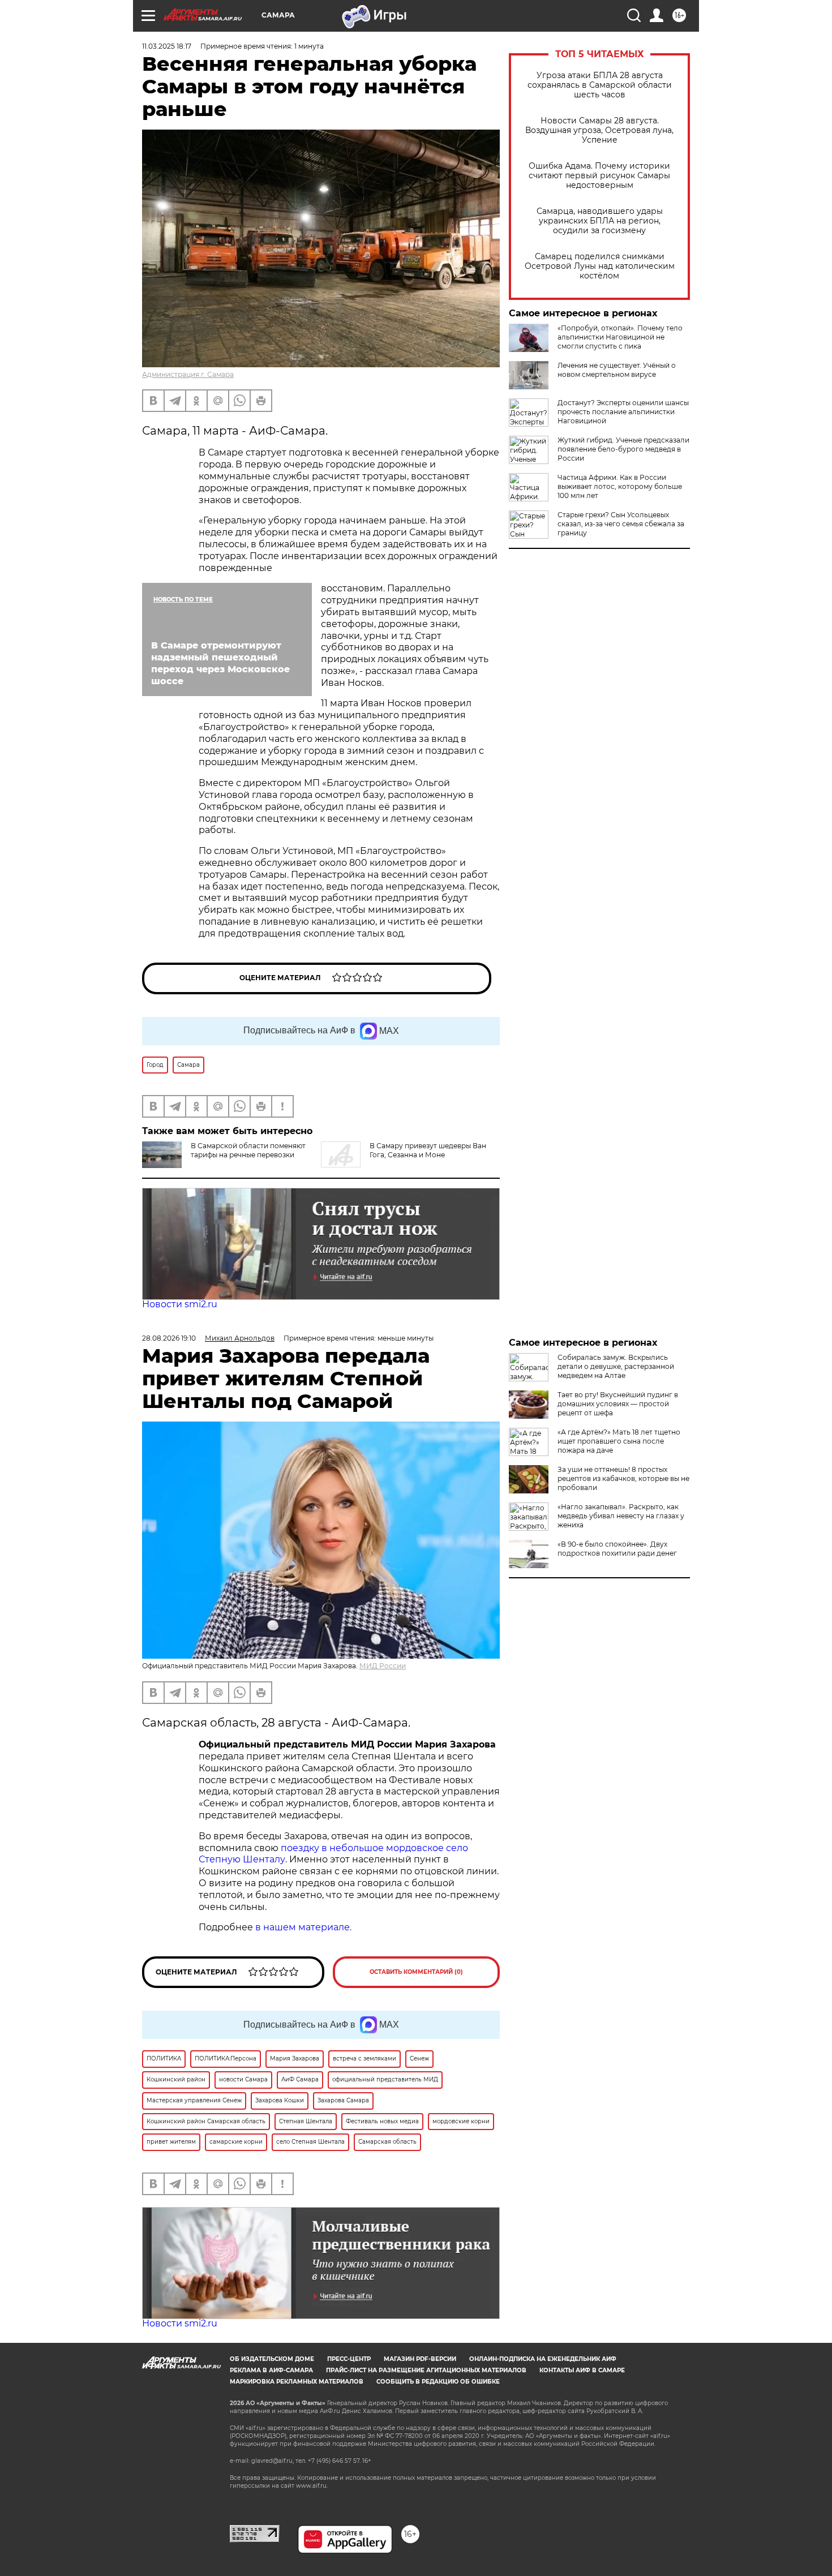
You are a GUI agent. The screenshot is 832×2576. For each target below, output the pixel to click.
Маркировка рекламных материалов (297, 2382)
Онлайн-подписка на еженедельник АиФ (543, 2359)
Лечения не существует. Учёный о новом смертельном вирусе (617, 370)
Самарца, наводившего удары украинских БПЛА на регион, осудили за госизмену (600, 221)
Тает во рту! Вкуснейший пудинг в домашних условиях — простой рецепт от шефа (618, 1404)
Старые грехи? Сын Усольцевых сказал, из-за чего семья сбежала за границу (621, 524)
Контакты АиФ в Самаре (582, 2370)
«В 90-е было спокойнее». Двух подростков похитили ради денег (617, 1549)
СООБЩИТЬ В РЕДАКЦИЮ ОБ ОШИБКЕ (438, 2382)
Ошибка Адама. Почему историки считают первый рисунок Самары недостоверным (599, 176)
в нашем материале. (303, 1927)
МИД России (383, 1666)
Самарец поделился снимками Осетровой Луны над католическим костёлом (600, 266)
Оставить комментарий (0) (416, 1972)
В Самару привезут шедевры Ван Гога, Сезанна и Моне (428, 1150)
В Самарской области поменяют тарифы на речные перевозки (248, 1150)
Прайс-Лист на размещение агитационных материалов (426, 2370)
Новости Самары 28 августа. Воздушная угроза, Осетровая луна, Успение (599, 130)
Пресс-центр (349, 2359)
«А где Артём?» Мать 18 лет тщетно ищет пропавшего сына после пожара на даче (619, 1441)
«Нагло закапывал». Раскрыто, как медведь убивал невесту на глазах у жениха (621, 1516)
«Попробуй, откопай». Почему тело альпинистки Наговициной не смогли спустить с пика (620, 337)
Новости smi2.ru (180, 1304)
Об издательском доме (272, 2359)
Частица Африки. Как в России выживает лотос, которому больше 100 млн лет (620, 486)
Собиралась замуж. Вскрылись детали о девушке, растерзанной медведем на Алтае (616, 1366)
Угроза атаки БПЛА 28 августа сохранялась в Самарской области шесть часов (600, 85)
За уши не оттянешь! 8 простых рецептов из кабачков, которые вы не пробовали (623, 1478)
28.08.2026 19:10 (169, 1338)
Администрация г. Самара (188, 374)
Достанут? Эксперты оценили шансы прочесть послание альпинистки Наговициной (623, 412)
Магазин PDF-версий (420, 2359)
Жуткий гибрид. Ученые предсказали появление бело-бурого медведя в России (623, 449)
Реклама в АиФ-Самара (271, 2370)
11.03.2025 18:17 (167, 46)
